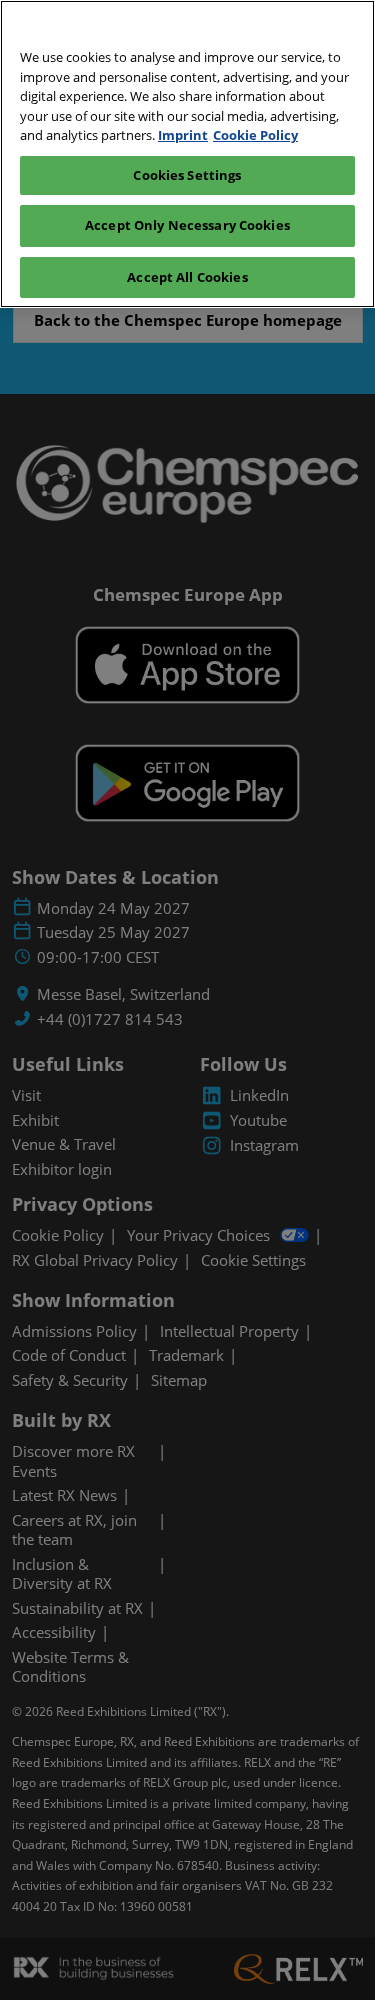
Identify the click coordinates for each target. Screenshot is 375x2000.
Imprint (183, 135)
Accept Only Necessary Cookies (187, 225)
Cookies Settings (187, 175)
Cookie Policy (255, 135)
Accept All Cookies (187, 277)
